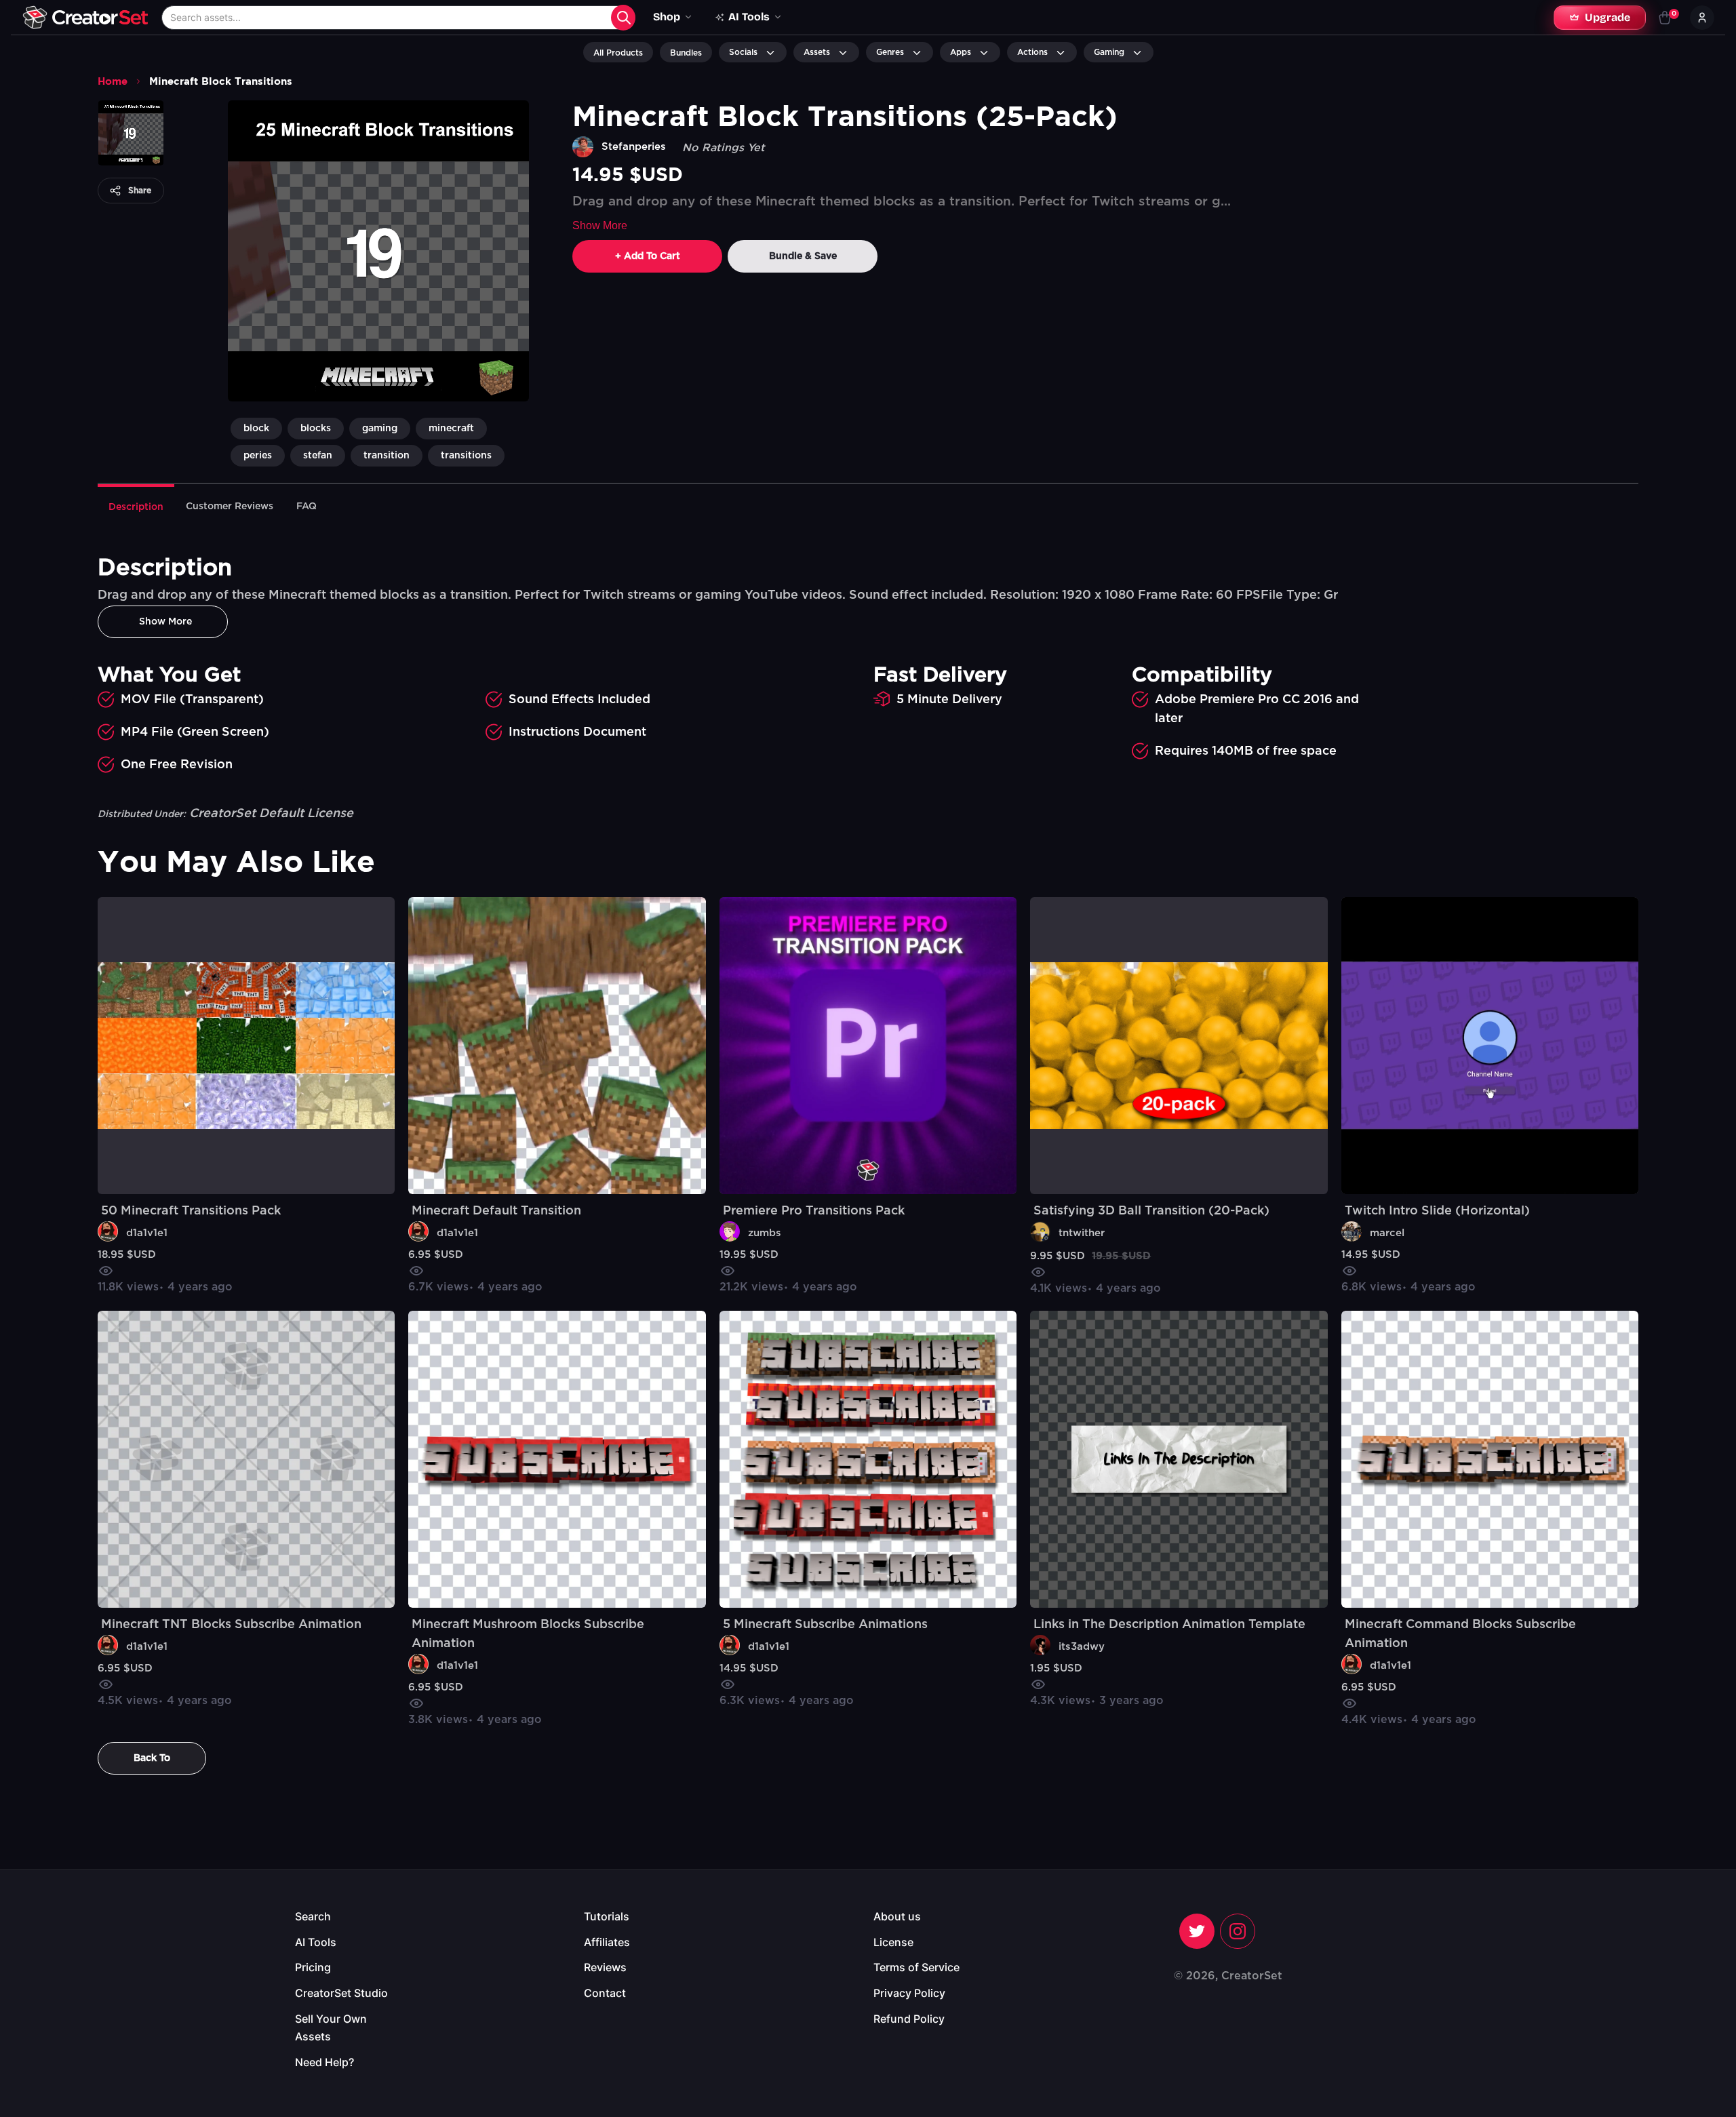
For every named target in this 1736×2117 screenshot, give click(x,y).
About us (897, 1916)
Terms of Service (916, 1967)
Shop (667, 17)
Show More (600, 225)
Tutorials (607, 1916)
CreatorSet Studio (341, 1993)
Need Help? (324, 2062)
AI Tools (316, 1942)
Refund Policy (909, 2019)
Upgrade (1607, 17)
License (893, 1942)
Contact (605, 1993)
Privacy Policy (909, 1993)
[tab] (136, 506)
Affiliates (607, 1942)
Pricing (313, 1967)
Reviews (605, 1967)
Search (313, 1916)
